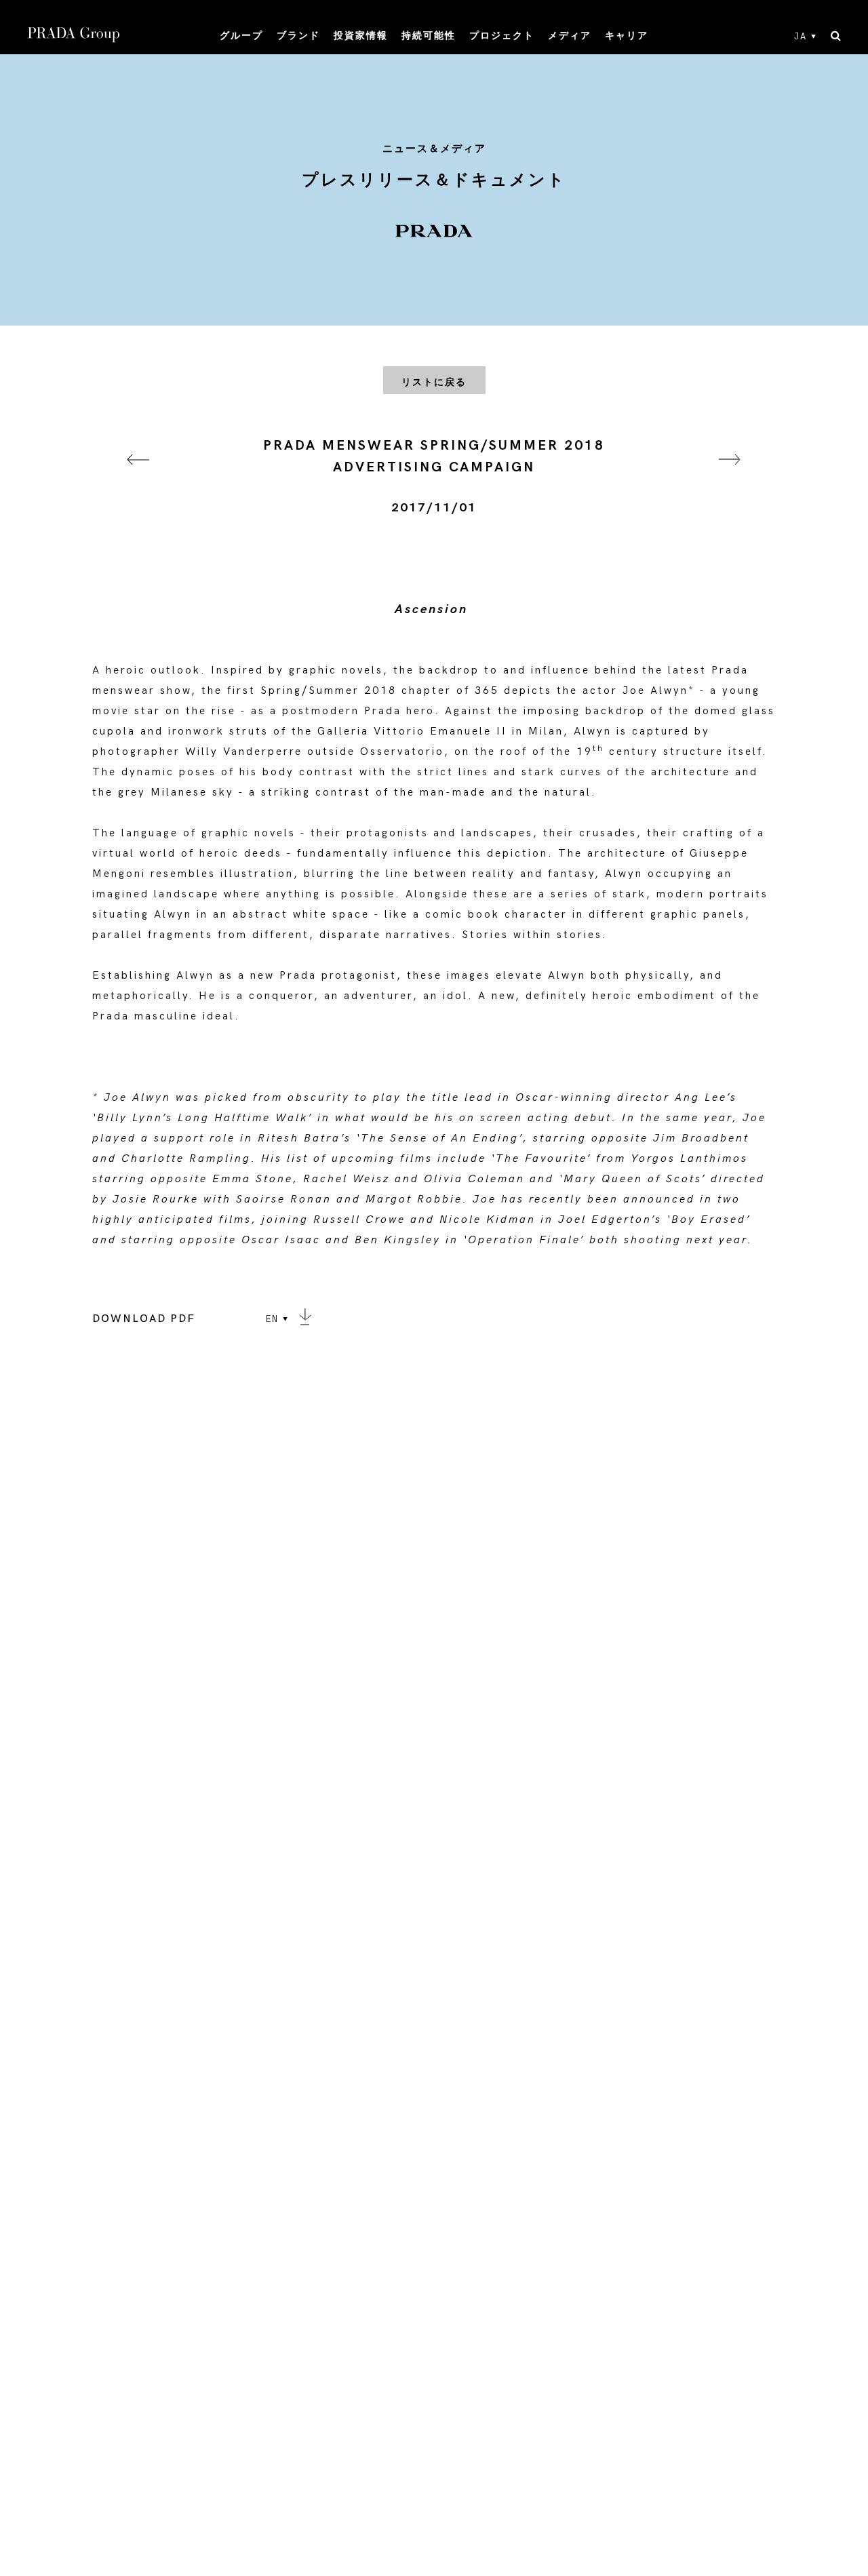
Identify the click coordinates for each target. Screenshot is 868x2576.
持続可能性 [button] (429, 36)
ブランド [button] (298, 36)
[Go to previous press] (138, 476)
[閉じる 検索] (836, 37)
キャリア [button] (627, 36)
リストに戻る (434, 382)
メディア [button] (570, 36)
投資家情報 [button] (361, 36)
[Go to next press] (730, 476)
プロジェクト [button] (502, 36)
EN (272, 1319)
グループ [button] (241, 36)
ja (801, 37)
